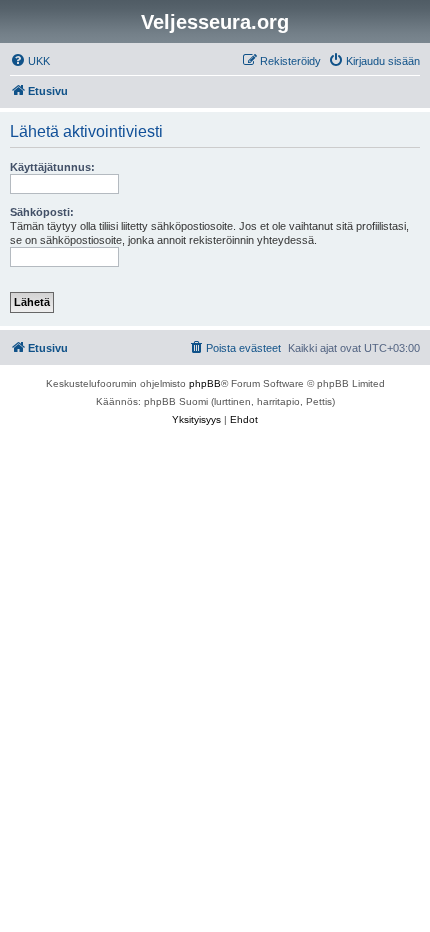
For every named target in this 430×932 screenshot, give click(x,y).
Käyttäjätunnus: (52, 167)
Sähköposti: (42, 212)
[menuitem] (30, 61)
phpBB (205, 383)
